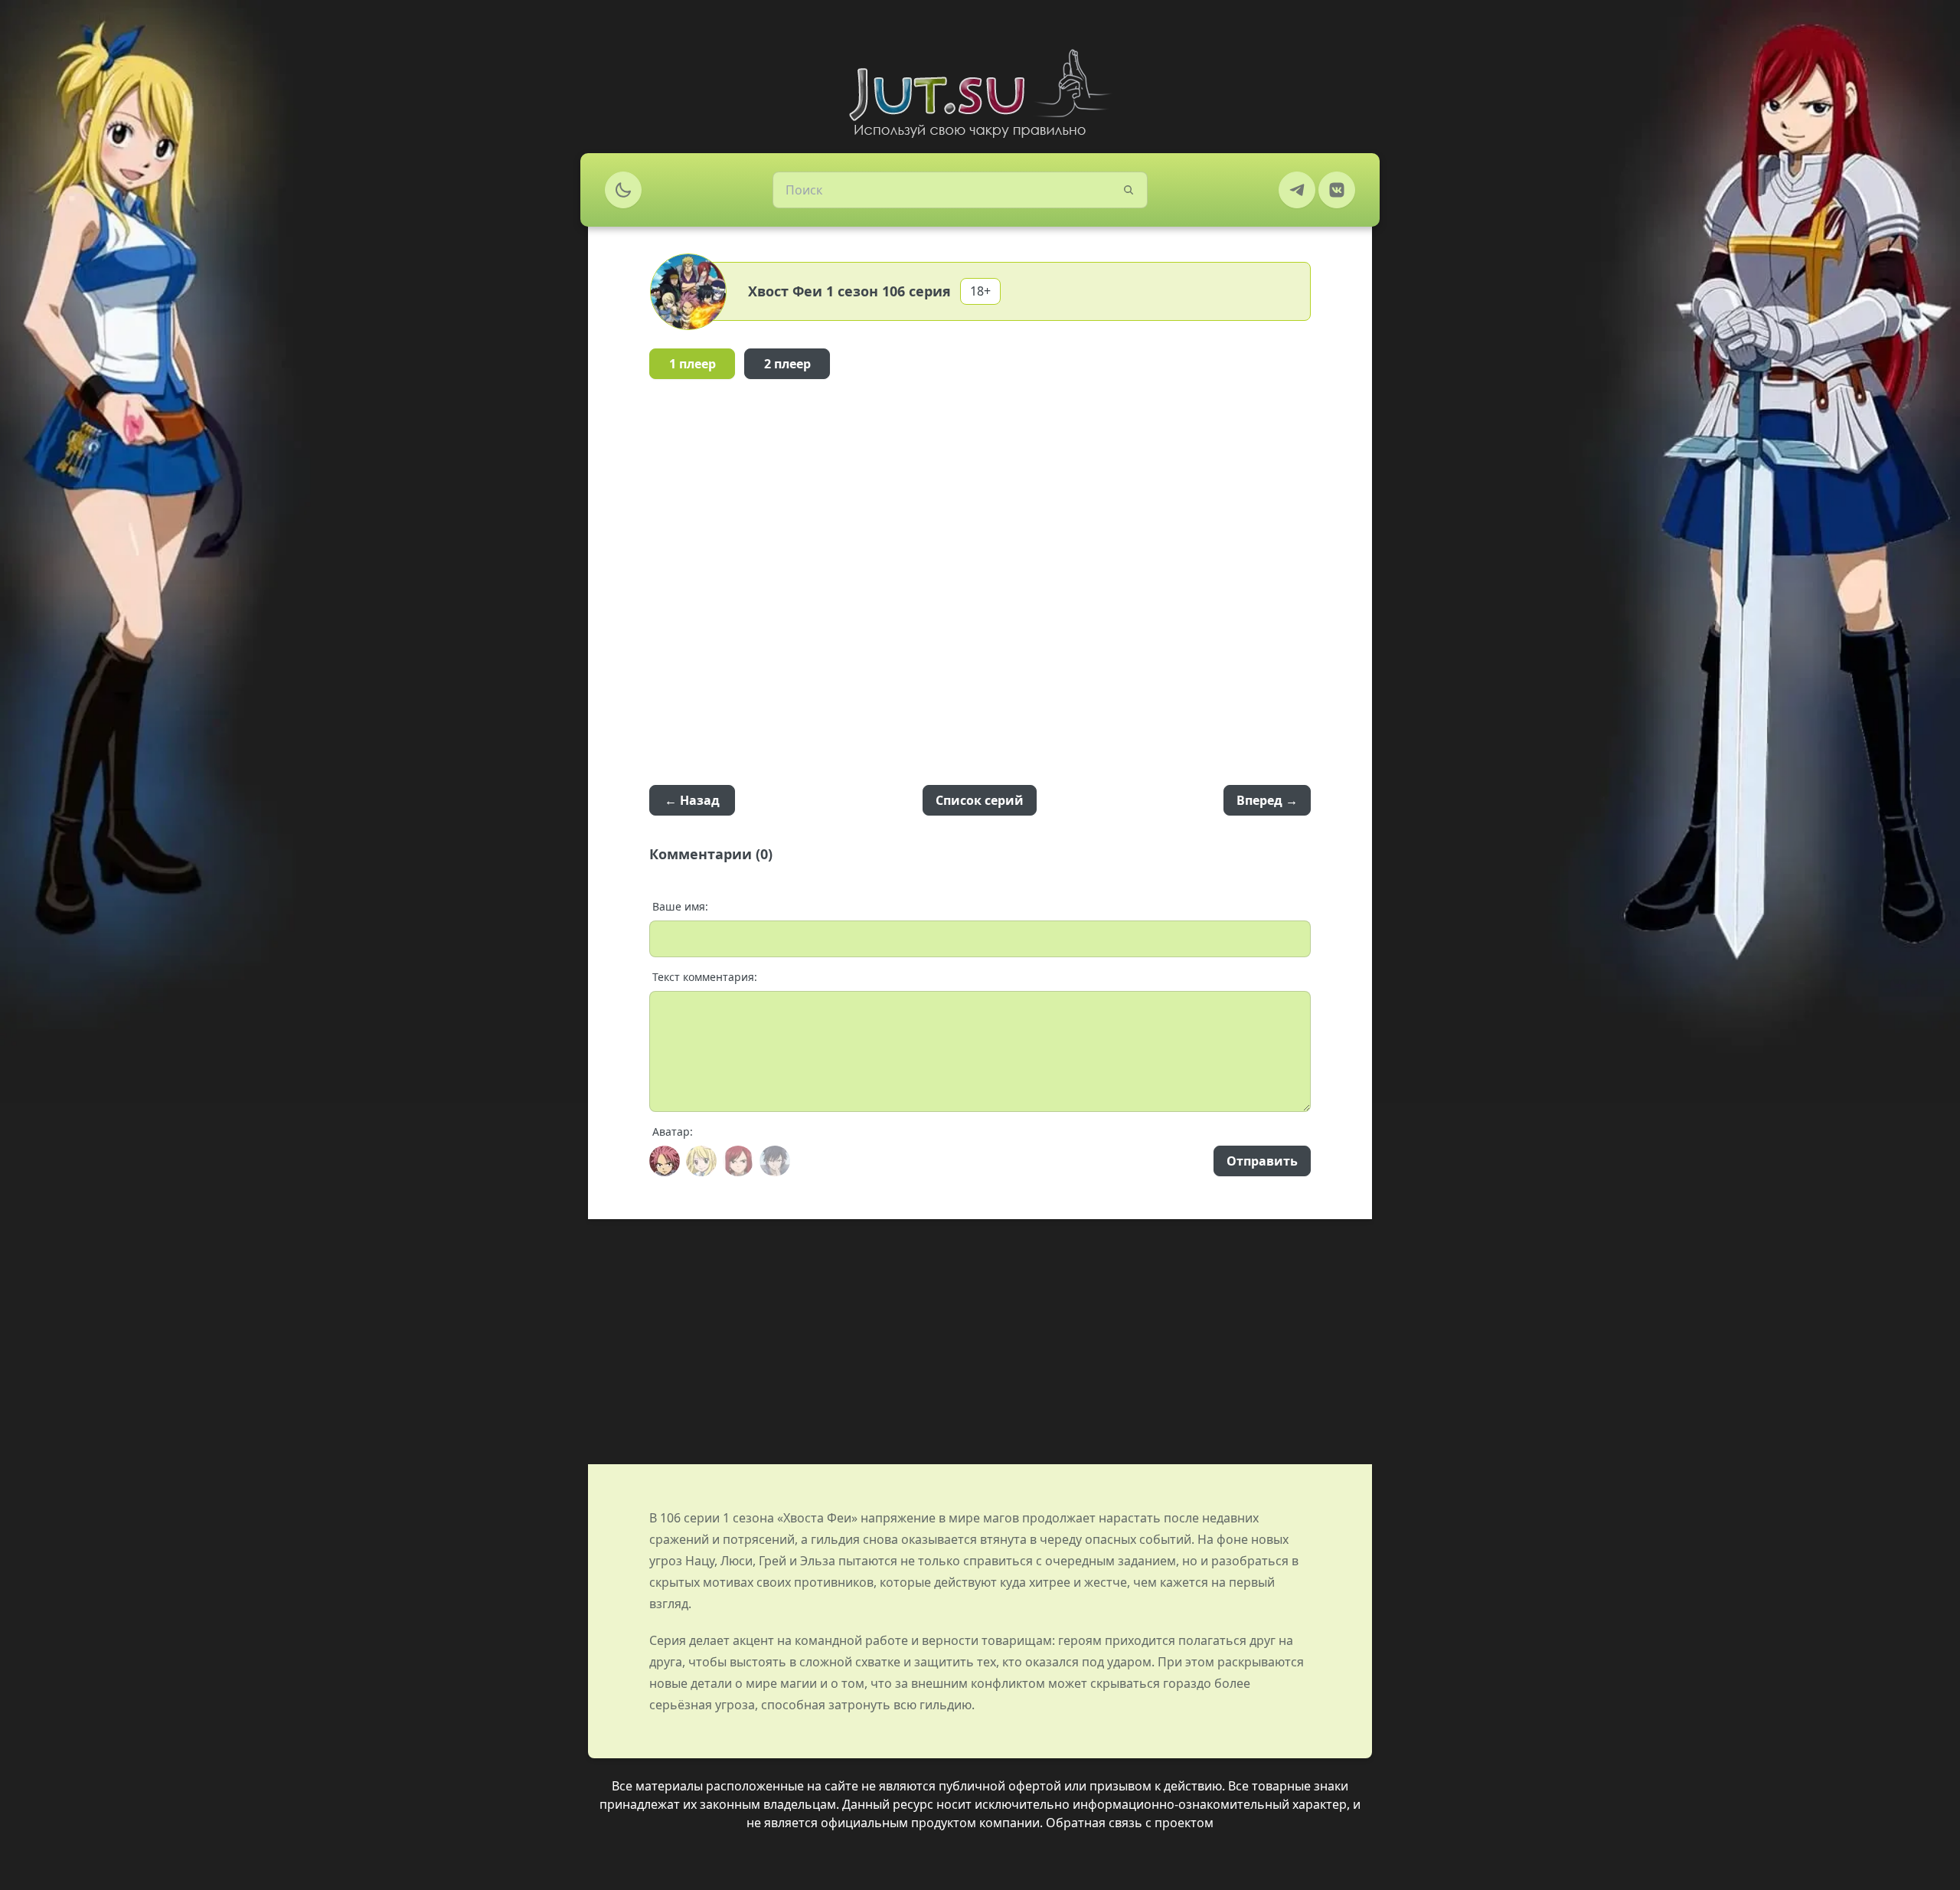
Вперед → (1267, 800)
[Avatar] (665, 1161)
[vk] (1337, 190)
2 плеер (787, 364)
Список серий (980, 800)
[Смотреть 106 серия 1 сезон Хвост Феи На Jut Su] (980, 93)
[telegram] (1297, 190)
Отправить (1262, 1161)
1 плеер (693, 364)
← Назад (692, 800)
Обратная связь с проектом (1130, 1823)
